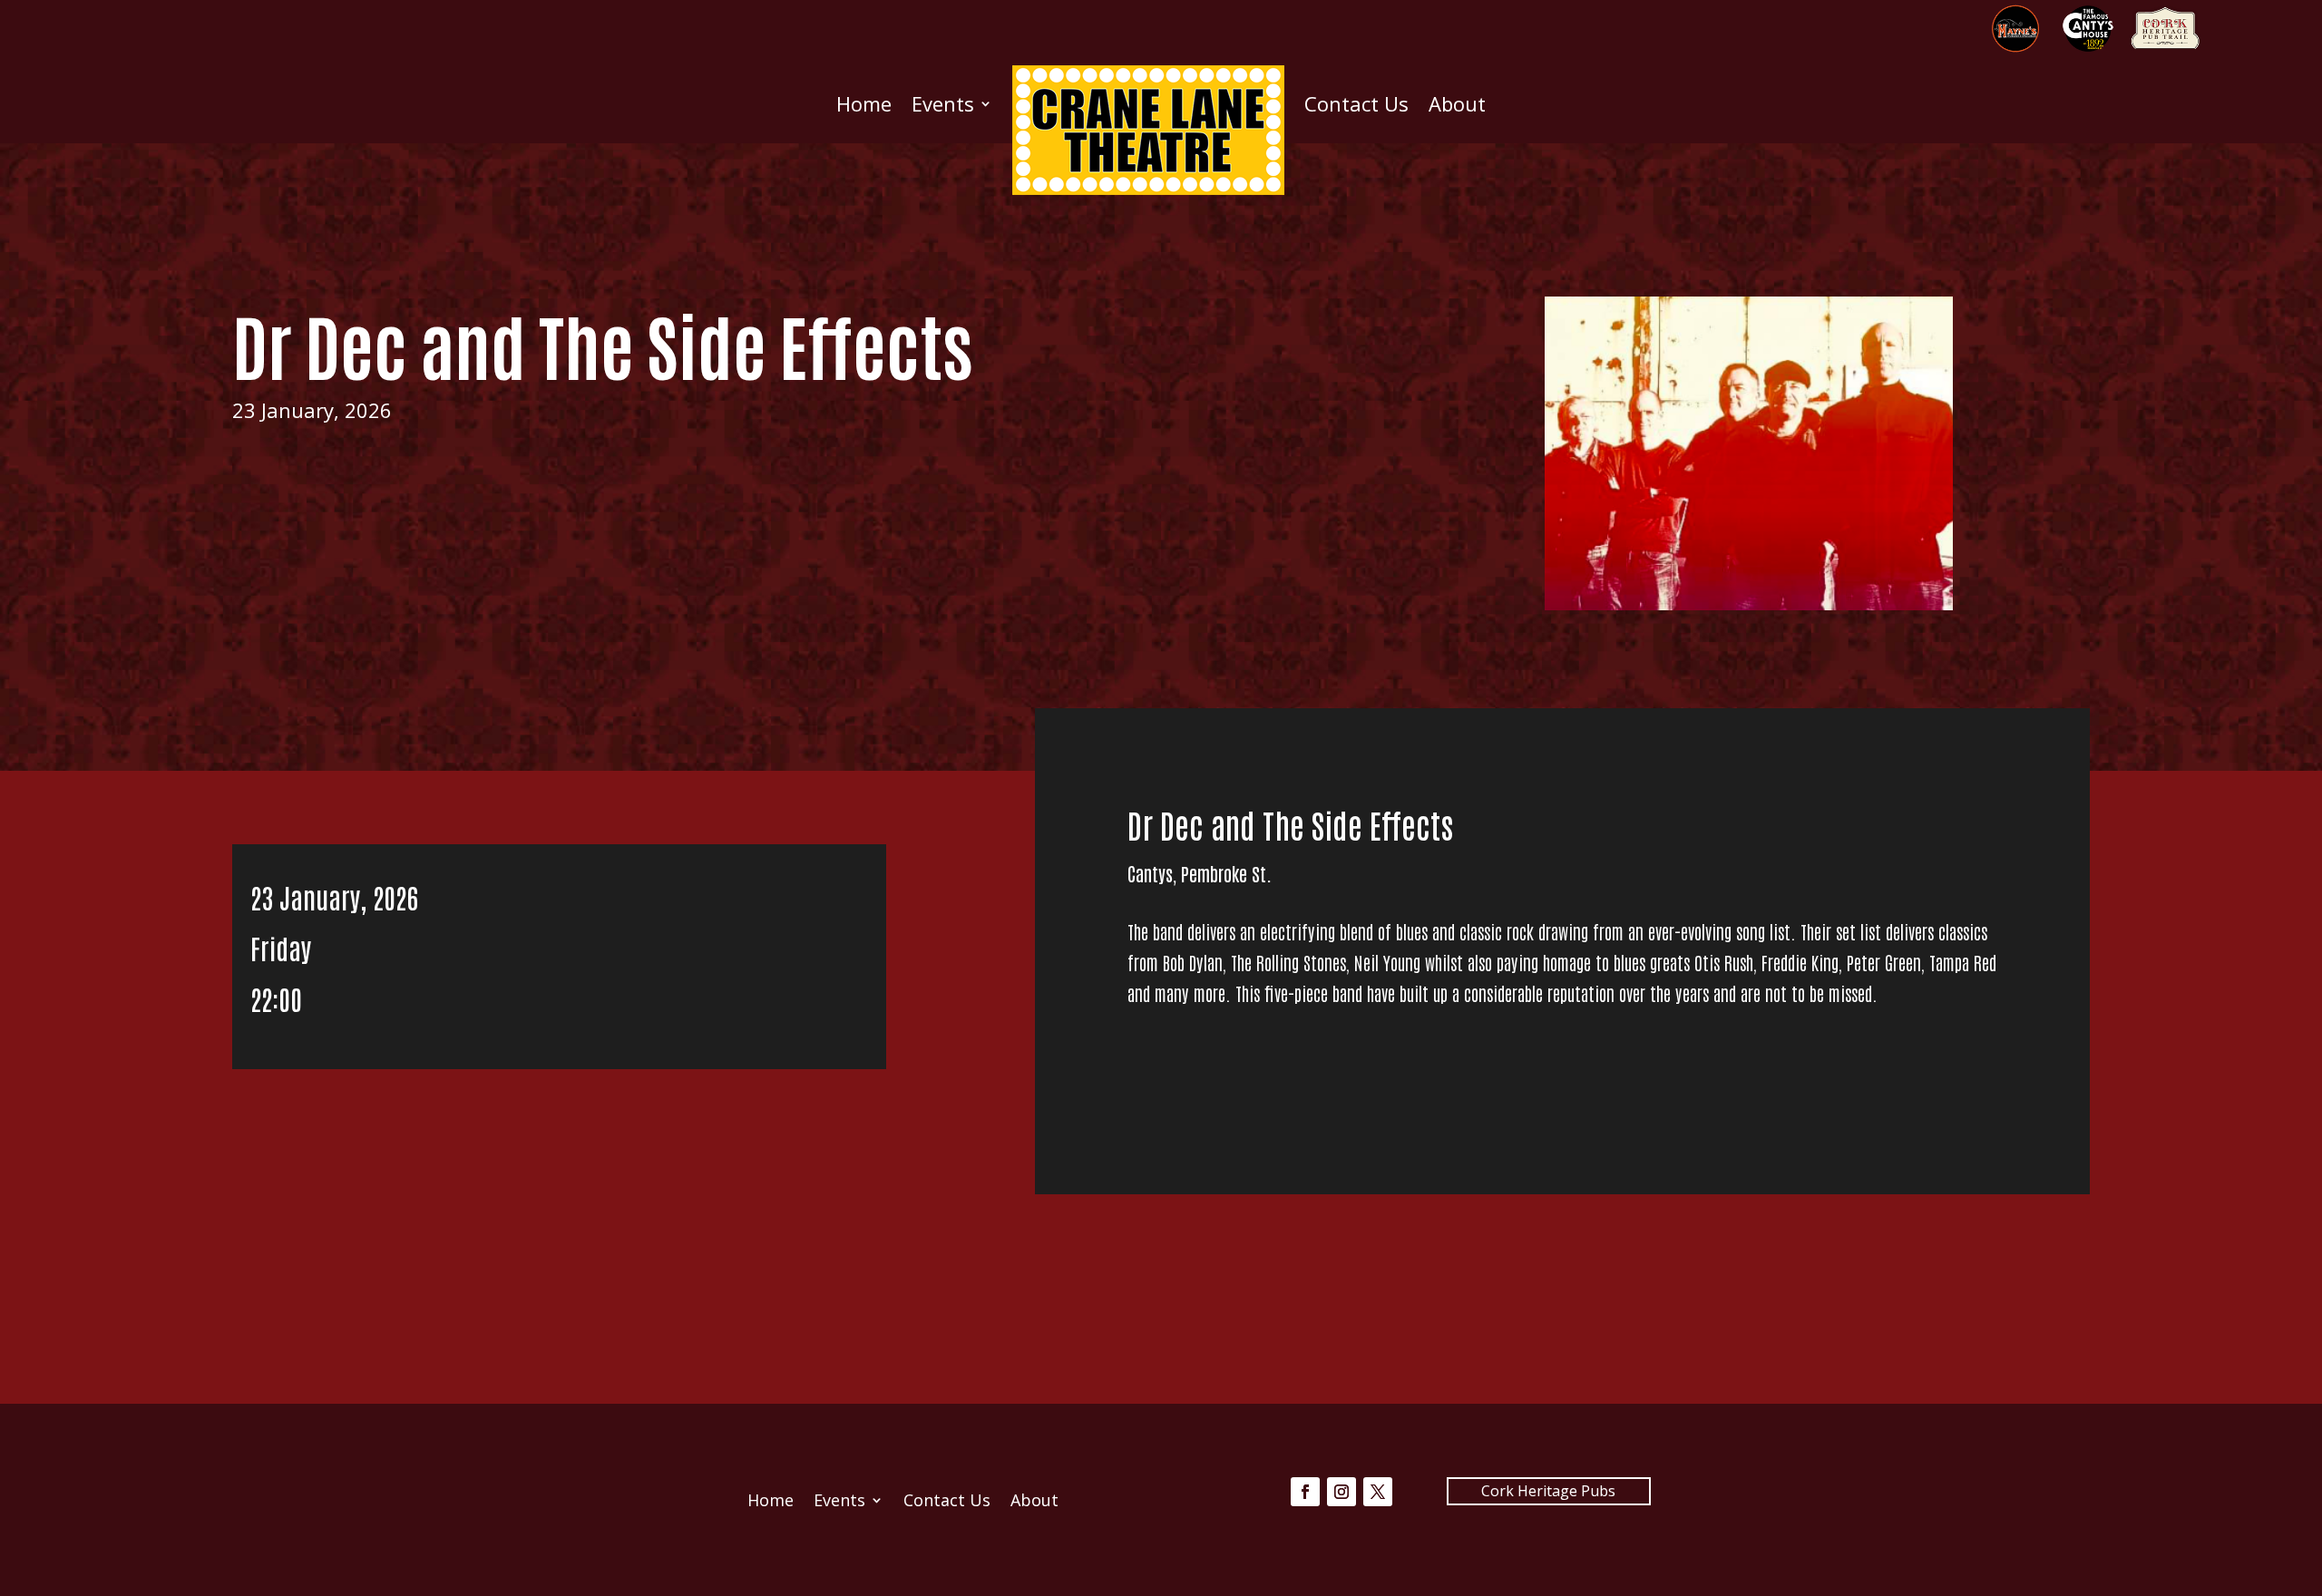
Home (864, 103)
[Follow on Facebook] (1305, 1492)
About (1457, 103)
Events (943, 103)
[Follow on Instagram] (1341, 1492)
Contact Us (1356, 103)
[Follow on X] (1378, 1492)
